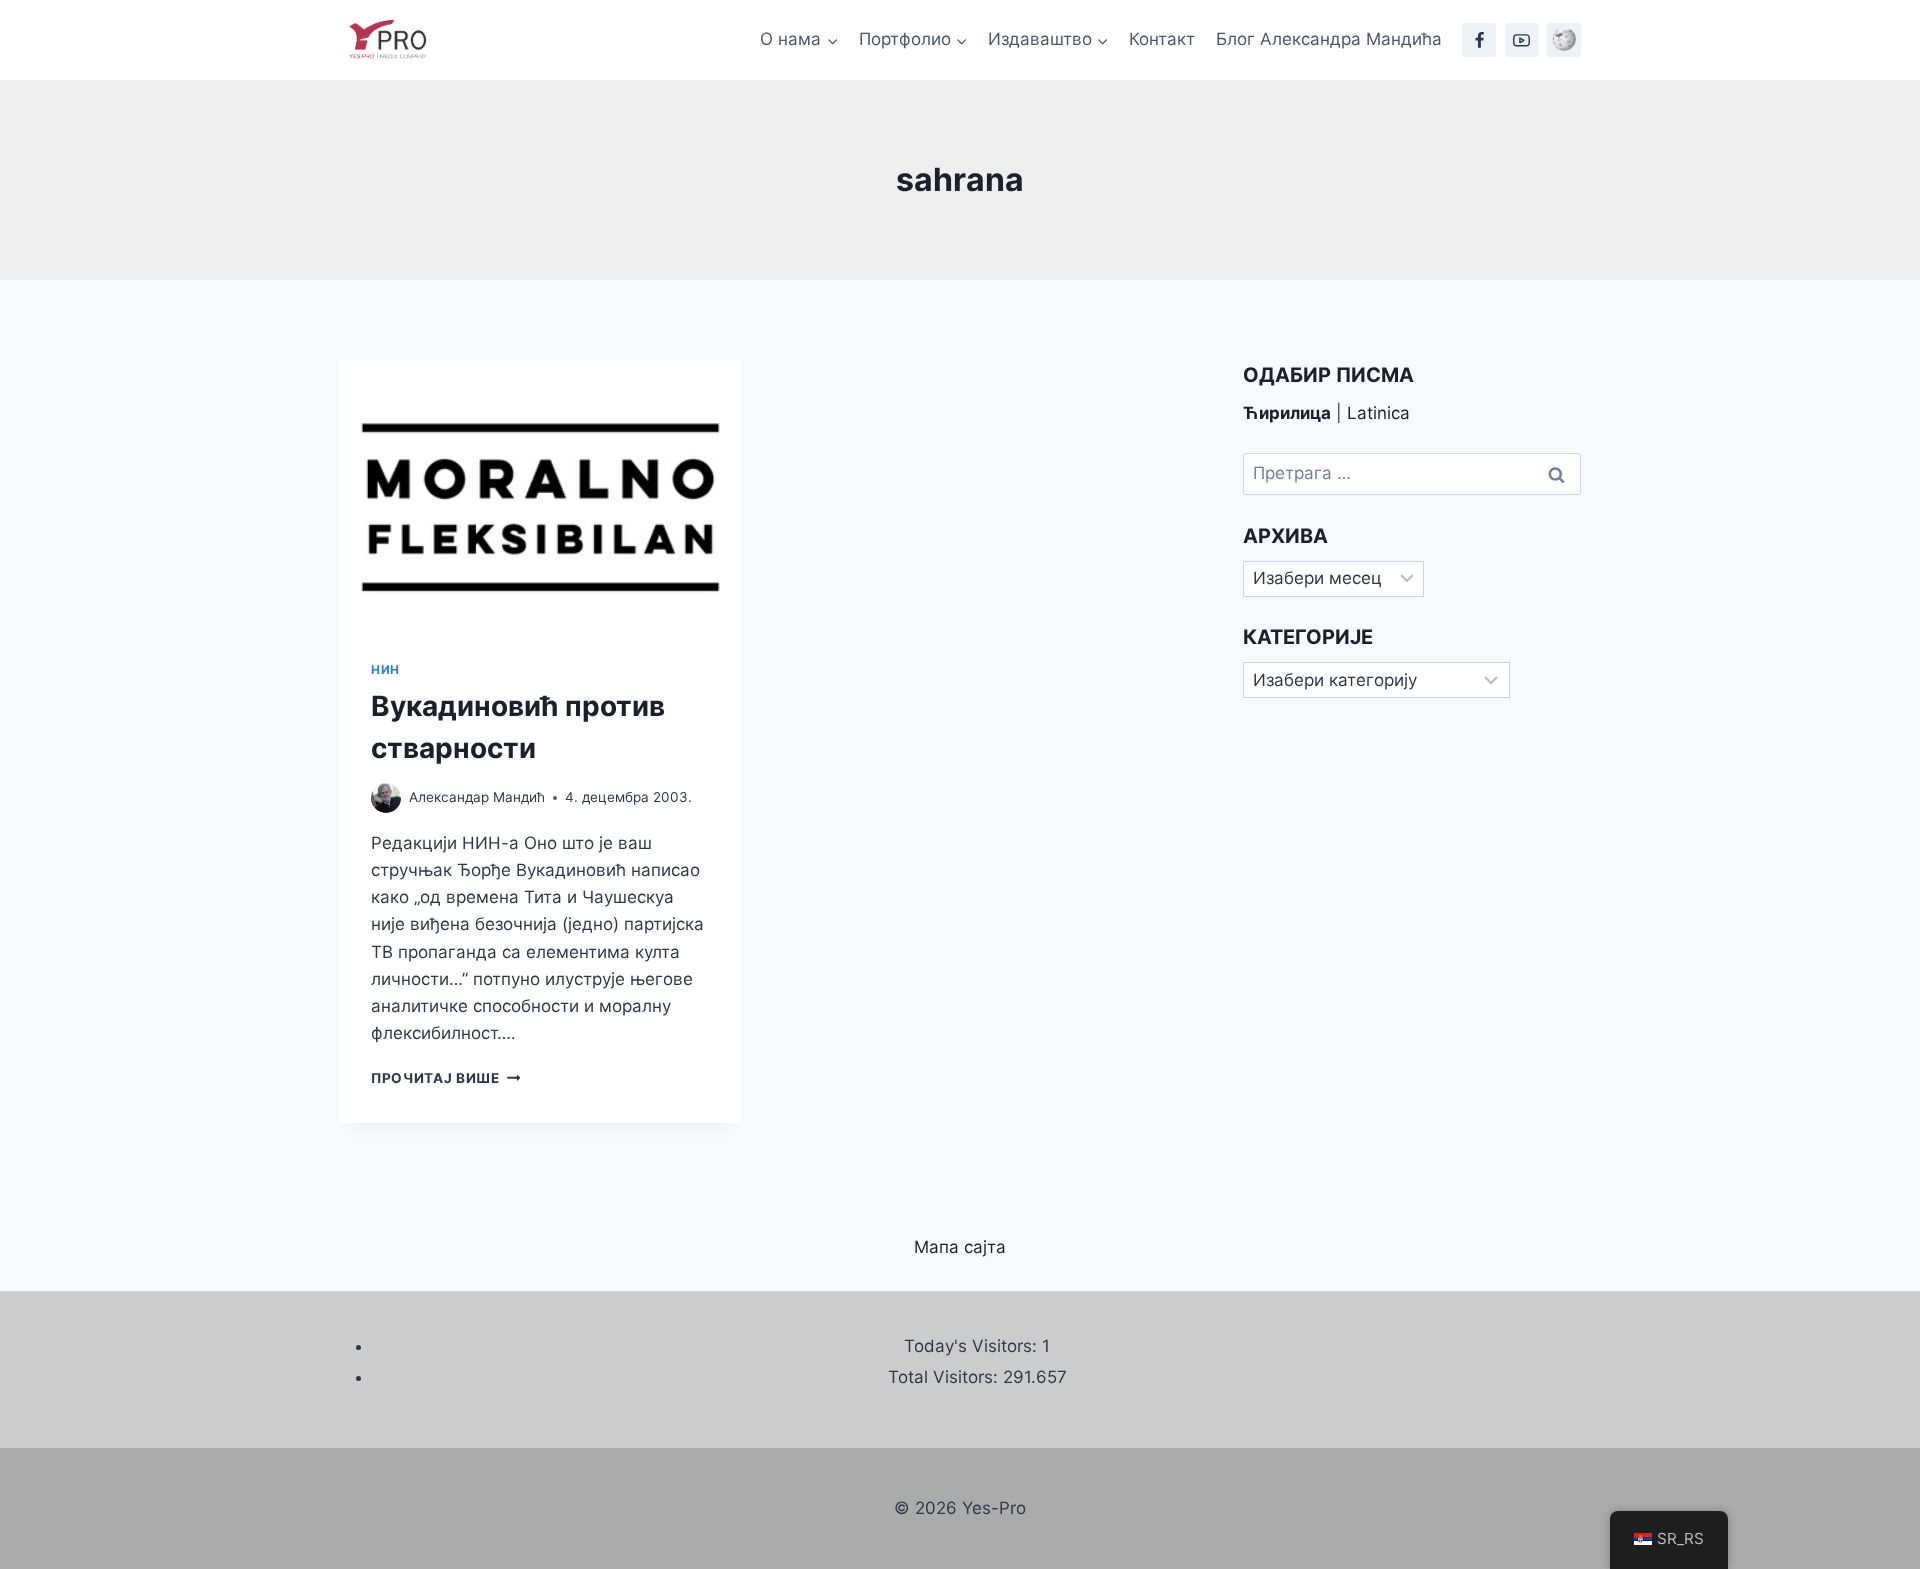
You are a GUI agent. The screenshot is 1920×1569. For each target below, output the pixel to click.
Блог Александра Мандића (1329, 39)
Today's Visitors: (973, 1346)
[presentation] (540, 494)
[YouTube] (1522, 40)
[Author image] (386, 798)
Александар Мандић (477, 797)
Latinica (1378, 413)
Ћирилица (1287, 413)
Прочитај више (445, 1078)
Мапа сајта (960, 1247)
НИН (385, 669)
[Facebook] (1479, 40)
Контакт (1162, 39)
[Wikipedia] (1564, 40)
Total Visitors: (945, 1377)
